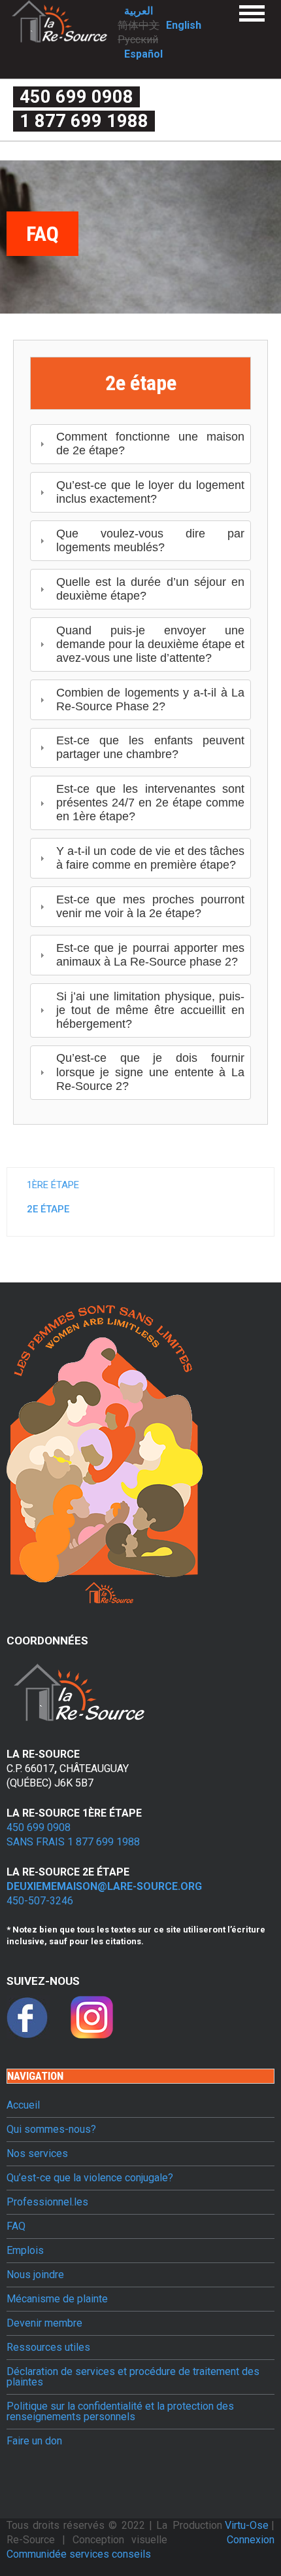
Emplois (25, 2251)
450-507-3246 (40, 1901)
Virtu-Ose (248, 2525)
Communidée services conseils (79, 2554)
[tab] (140, 444)
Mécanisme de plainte (57, 2299)
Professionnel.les (47, 2202)
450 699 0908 (76, 97)
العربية (139, 11)
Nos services (37, 2154)
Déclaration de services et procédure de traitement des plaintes (133, 2377)
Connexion (251, 2540)
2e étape (48, 1209)
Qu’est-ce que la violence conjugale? (90, 2178)
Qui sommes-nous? (51, 2130)
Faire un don (34, 2441)
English (184, 25)
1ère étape (53, 1185)
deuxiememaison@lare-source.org (104, 1886)
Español (143, 54)
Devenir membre (44, 2323)
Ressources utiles (48, 2348)
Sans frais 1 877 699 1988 (73, 1842)
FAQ (16, 2226)
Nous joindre (35, 2275)
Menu (252, 13)
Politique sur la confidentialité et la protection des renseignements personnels (120, 2412)
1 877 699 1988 (84, 121)
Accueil (23, 2105)
